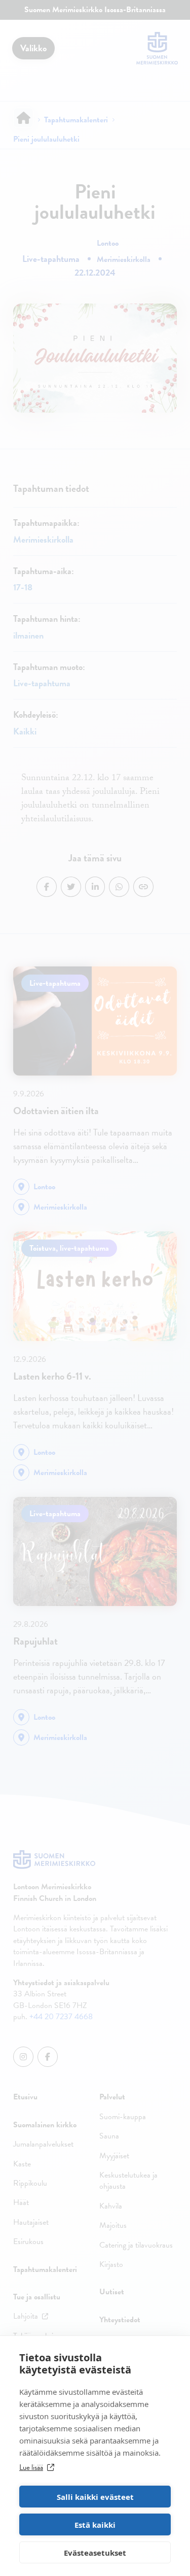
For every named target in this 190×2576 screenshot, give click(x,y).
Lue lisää (31, 2467)
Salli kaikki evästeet (95, 2497)
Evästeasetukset (95, 2553)
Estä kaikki (95, 2525)
